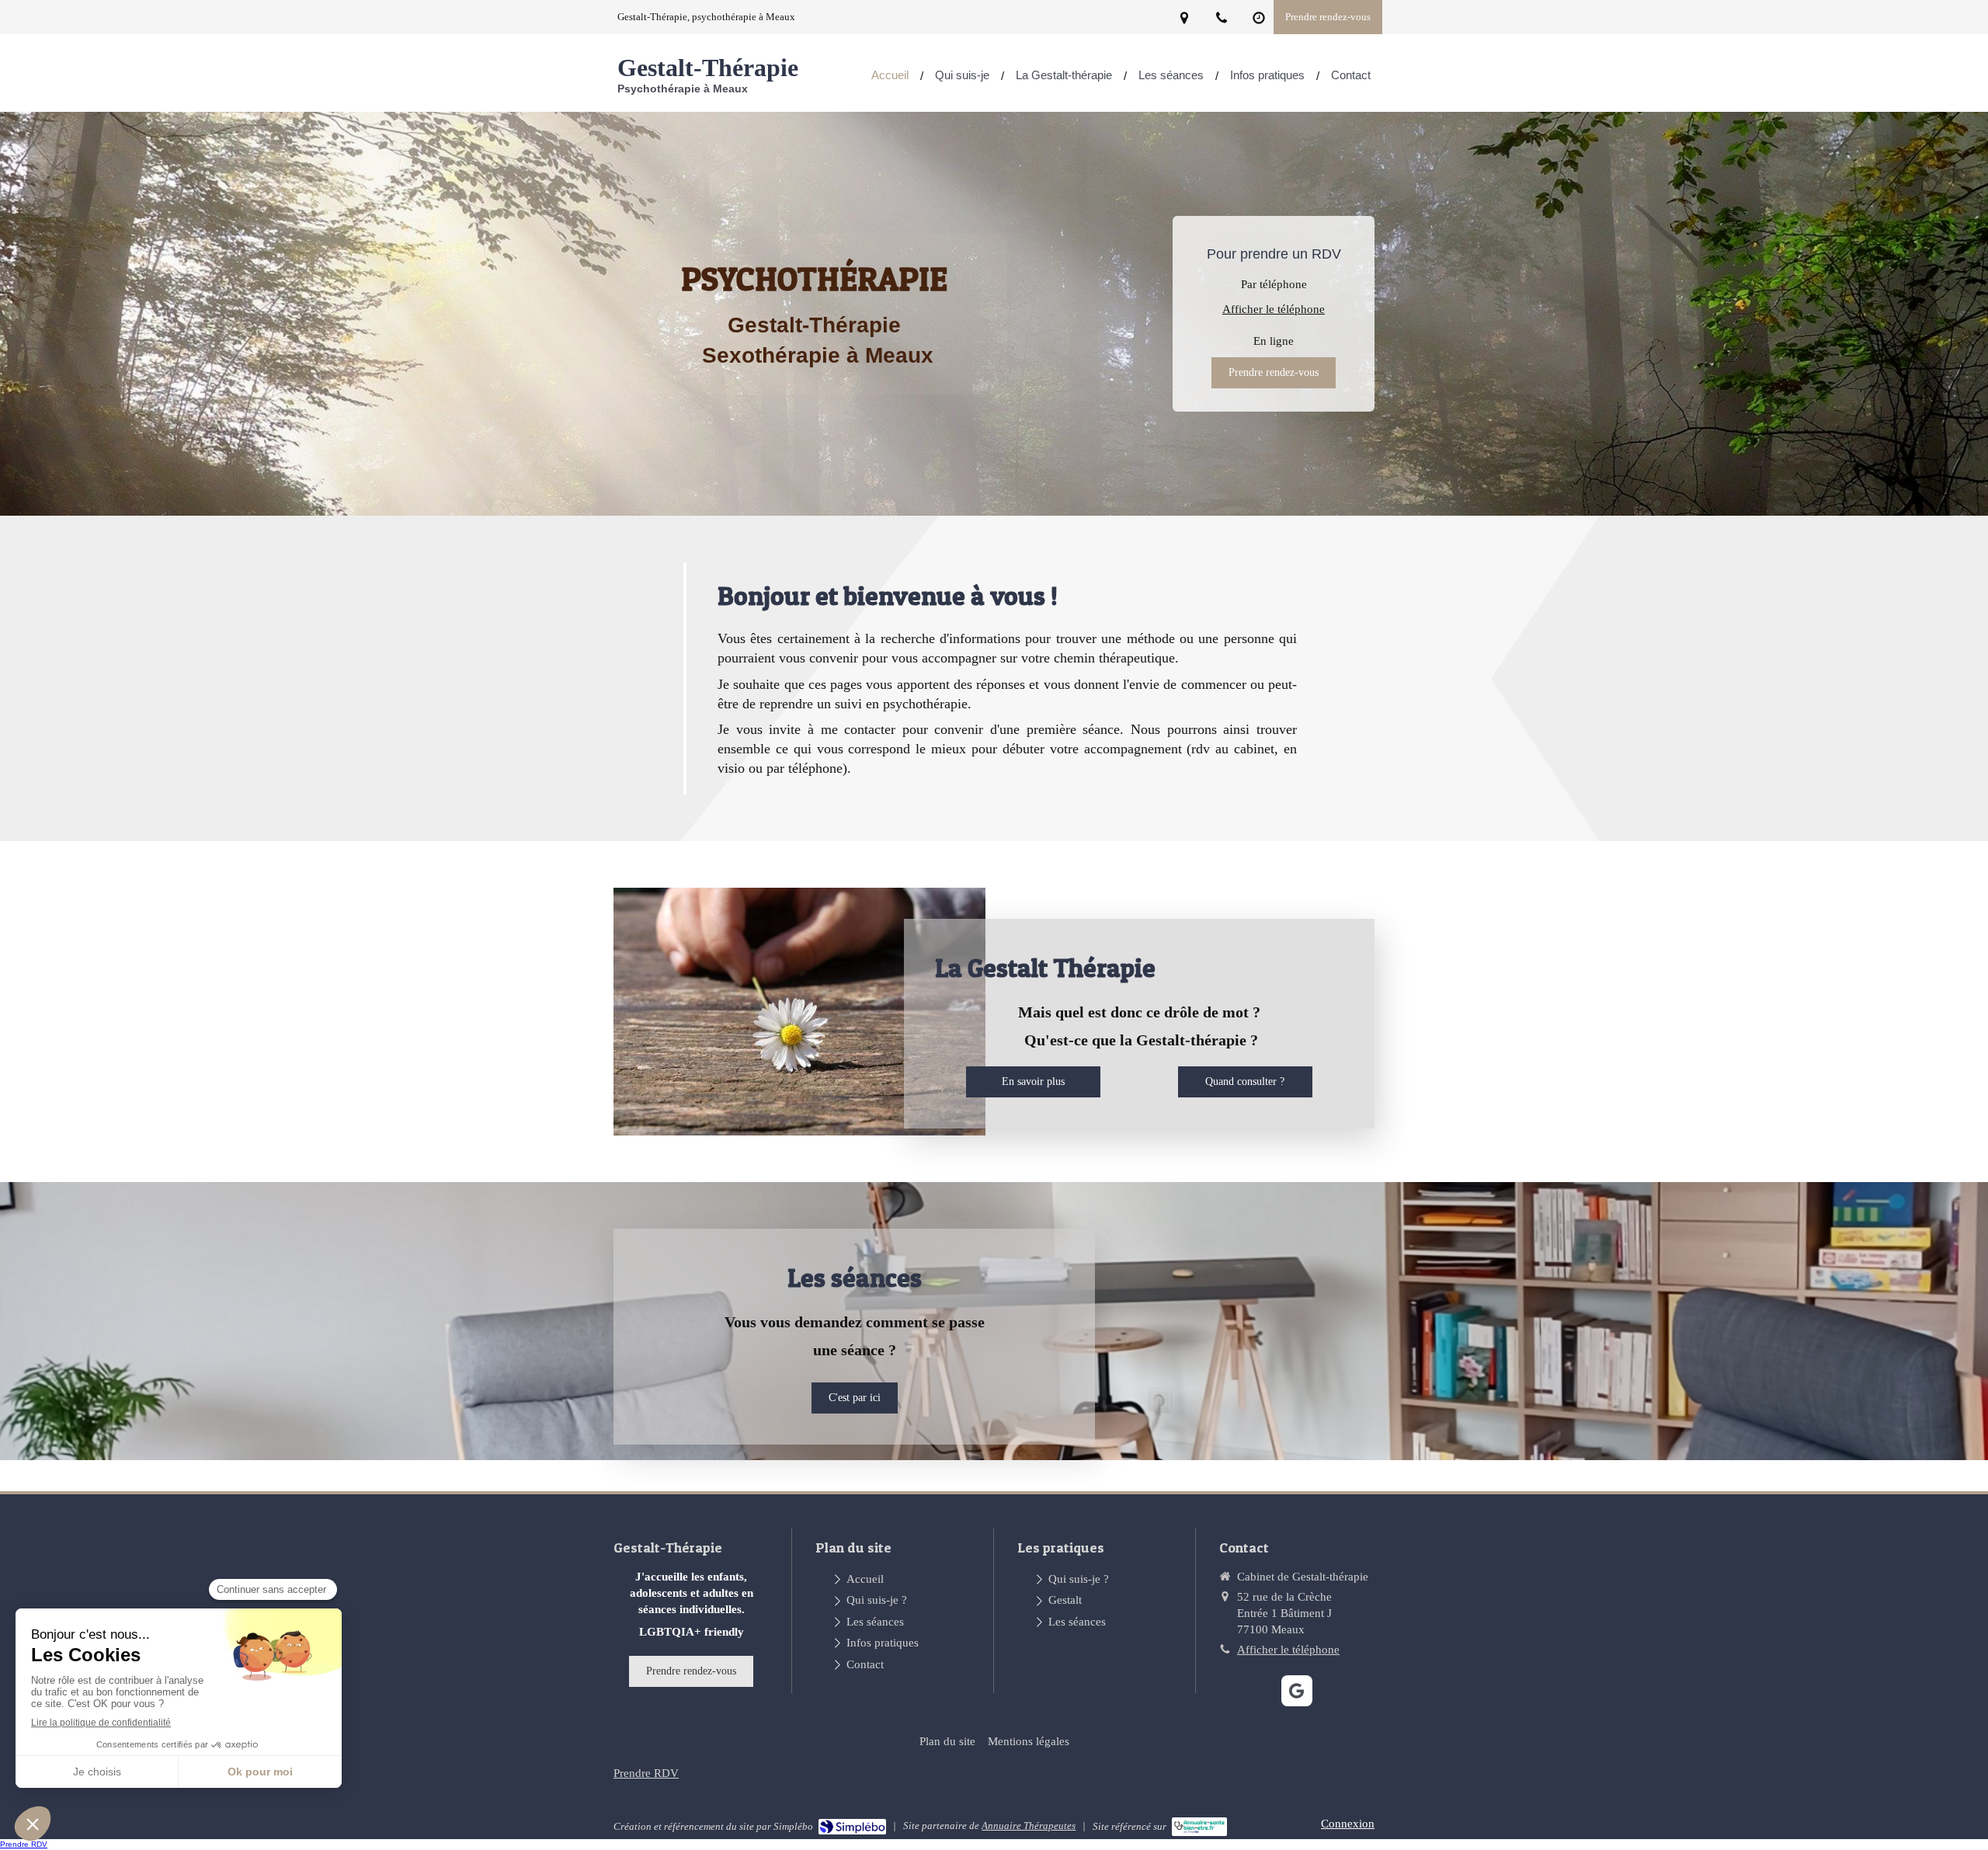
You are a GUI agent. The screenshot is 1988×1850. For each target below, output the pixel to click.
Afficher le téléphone (1274, 309)
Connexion (1348, 1824)
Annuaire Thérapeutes (1029, 1826)
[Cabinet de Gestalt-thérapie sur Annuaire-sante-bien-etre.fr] (1199, 1827)
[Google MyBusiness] (1297, 1691)
